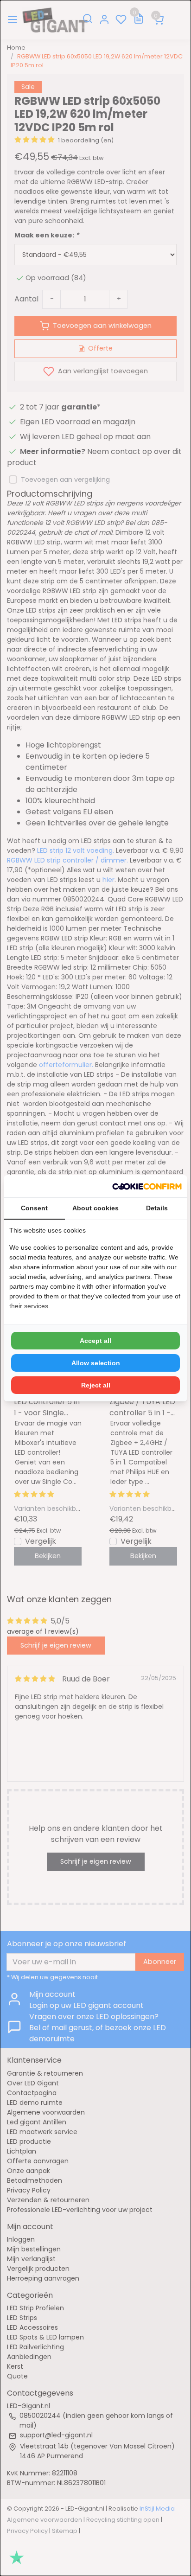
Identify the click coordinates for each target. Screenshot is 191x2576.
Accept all (95, 1341)
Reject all (96, 1385)
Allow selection (96, 1363)
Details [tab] (157, 1208)
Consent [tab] (34, 1208)
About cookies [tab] (95, 1208)
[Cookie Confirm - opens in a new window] (147, 1186)
